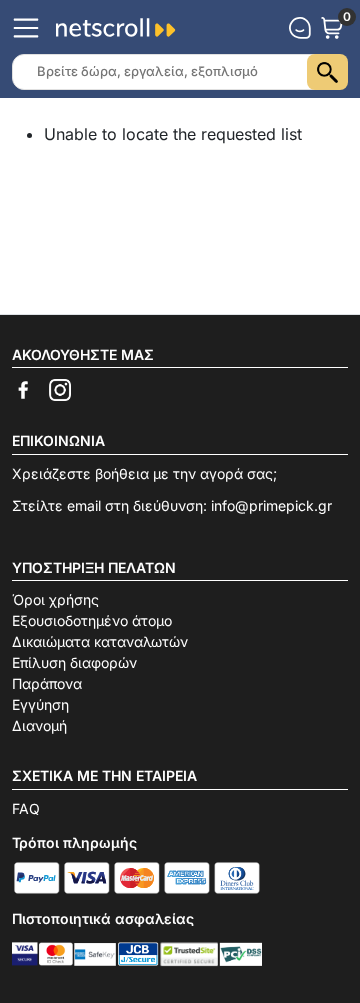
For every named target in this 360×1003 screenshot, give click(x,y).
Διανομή (39, 725)
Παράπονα (47, 683)
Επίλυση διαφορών (74, 662)
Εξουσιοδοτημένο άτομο (92, 620)
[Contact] (300, 28)
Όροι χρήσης (55, 599)
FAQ (26, 808)
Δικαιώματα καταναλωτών (100, 641)
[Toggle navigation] (26, 28)
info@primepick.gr (271, 505)
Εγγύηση (40, 704)
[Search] (327, 72)
